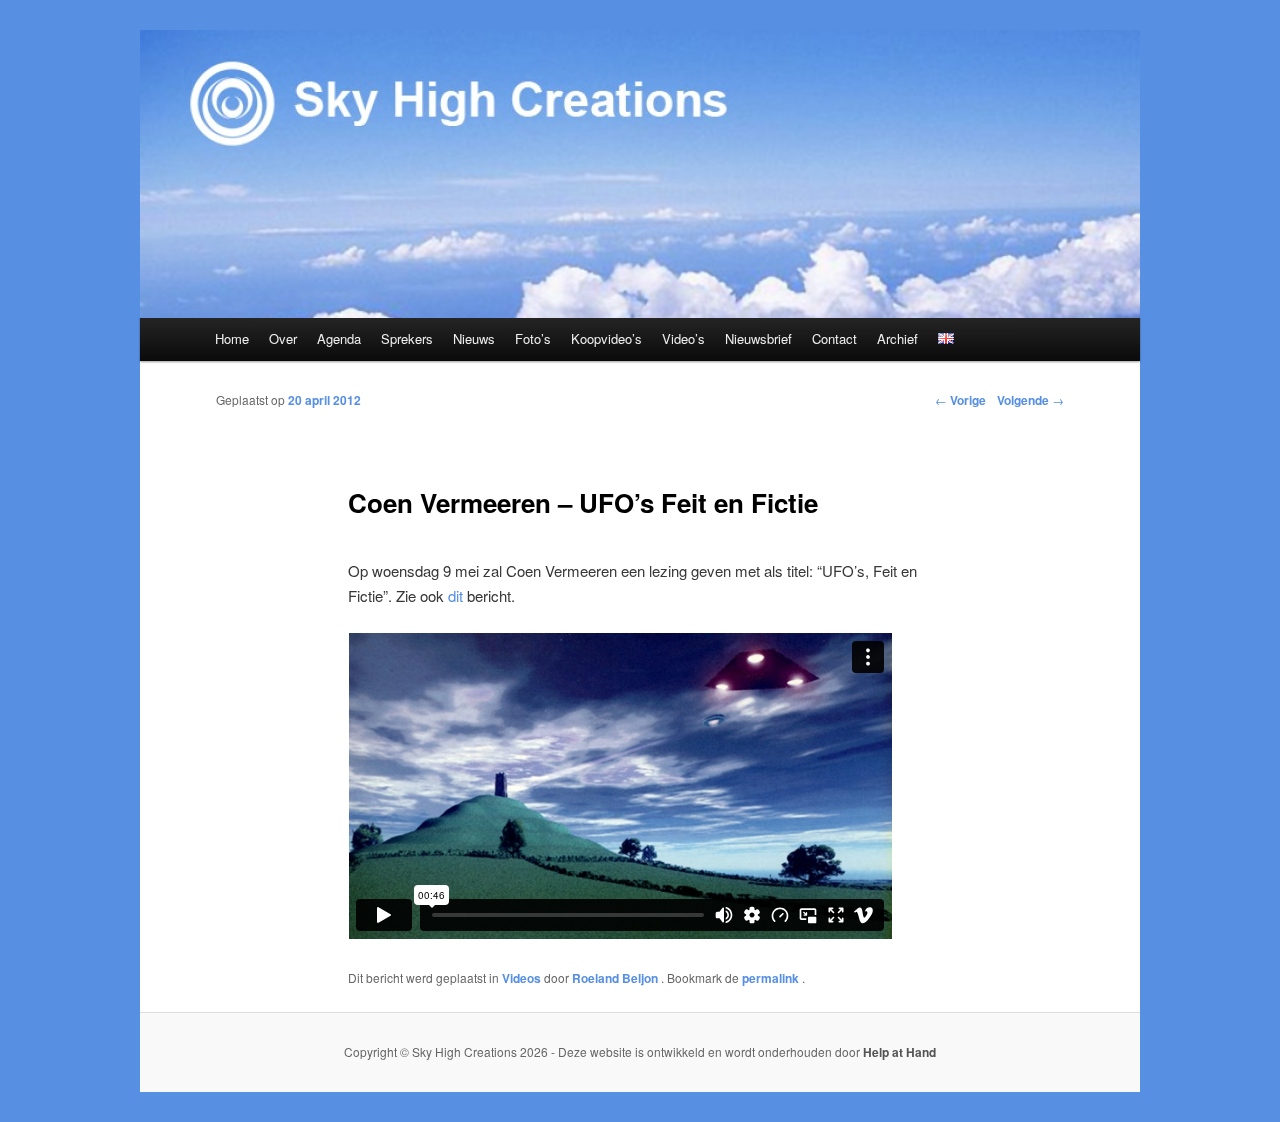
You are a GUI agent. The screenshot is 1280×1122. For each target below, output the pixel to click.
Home (232, 338)
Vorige (960, 400)
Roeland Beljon (616, 978)
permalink (772, 978)
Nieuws (474, 338)
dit (455, 595)
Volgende (1030, 400)
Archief (897, 338)
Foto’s (533, 338)
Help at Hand (899, 1052)
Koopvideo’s (606, 338)
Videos (521, 978)
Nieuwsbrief (758, 338)
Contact (834, 338)
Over (283, 338)
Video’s (683, 338)
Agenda (339, 338)
